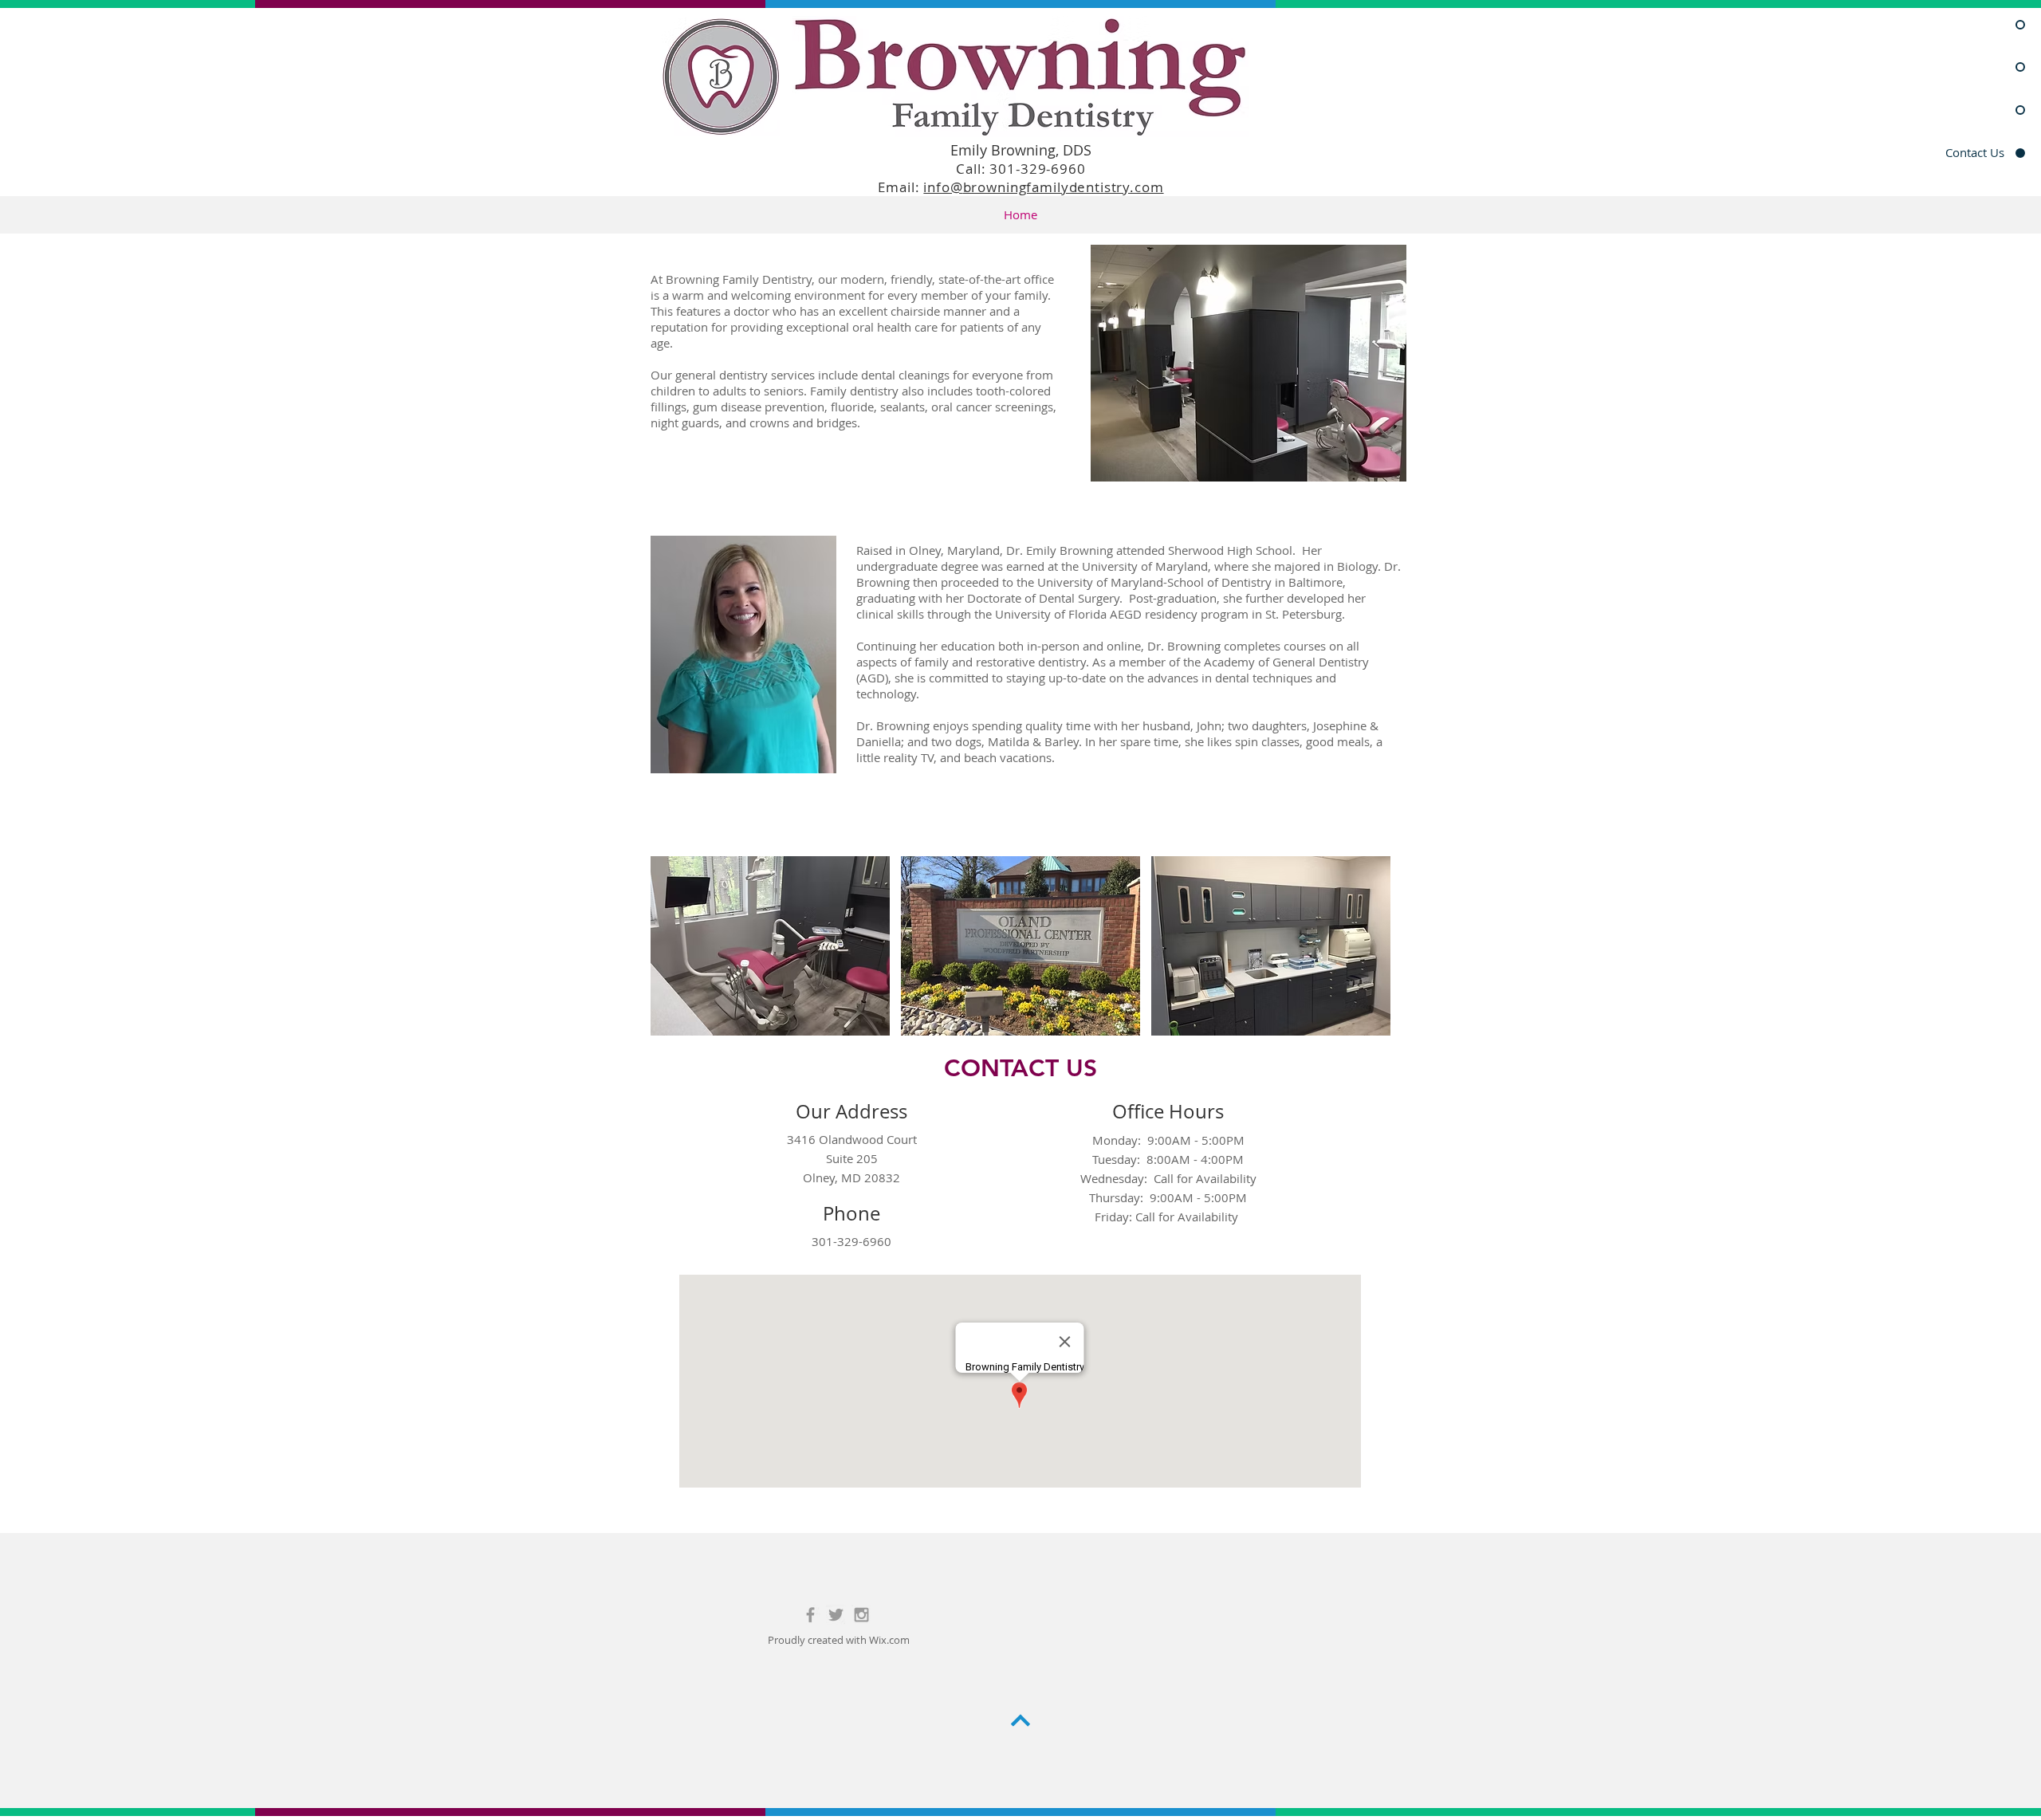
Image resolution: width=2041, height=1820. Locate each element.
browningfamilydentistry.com (1064, 187)
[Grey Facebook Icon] (810, 1615)
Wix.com (889, 1640)
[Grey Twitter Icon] (836, 1615)
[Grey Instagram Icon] (861, 1615)
